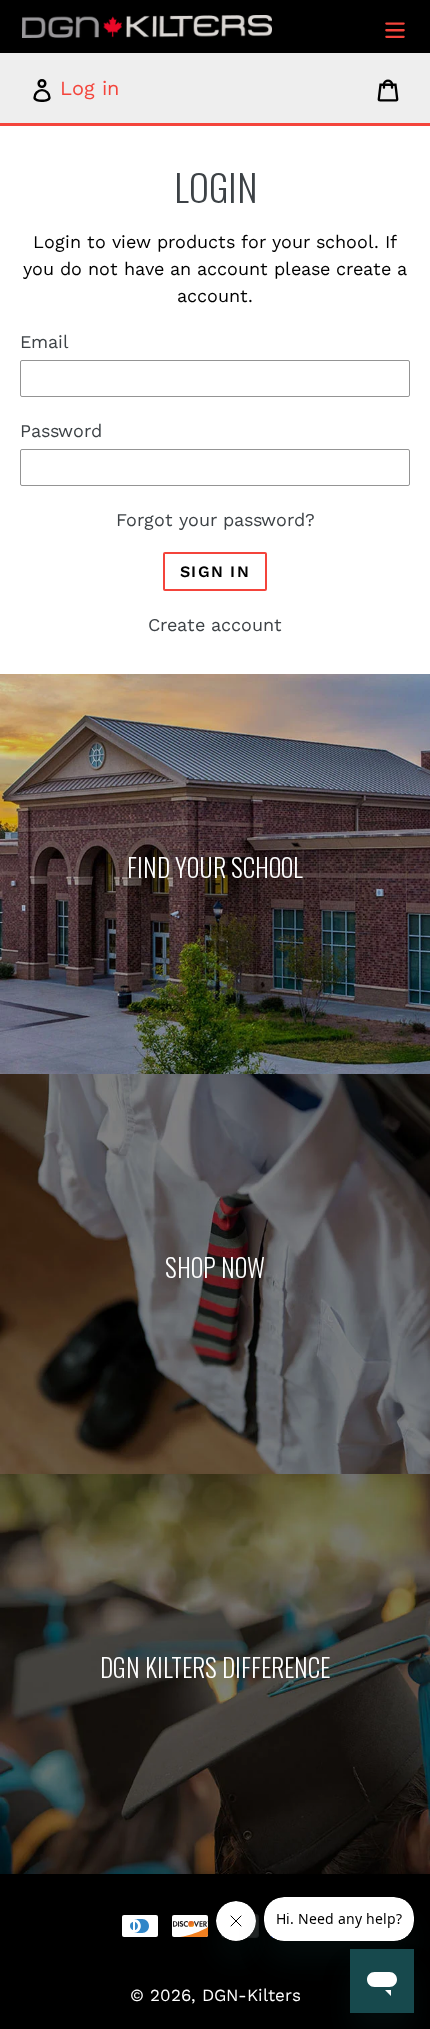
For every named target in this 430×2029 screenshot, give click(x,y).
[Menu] (395, 27)
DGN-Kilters (251, 1995)
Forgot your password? (215, 519)
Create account (215, 624)
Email (44, 341)
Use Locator (215, 872)
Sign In (215, 571)
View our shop (215, 1272)
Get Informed (214, 1672)
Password (61, 430)
